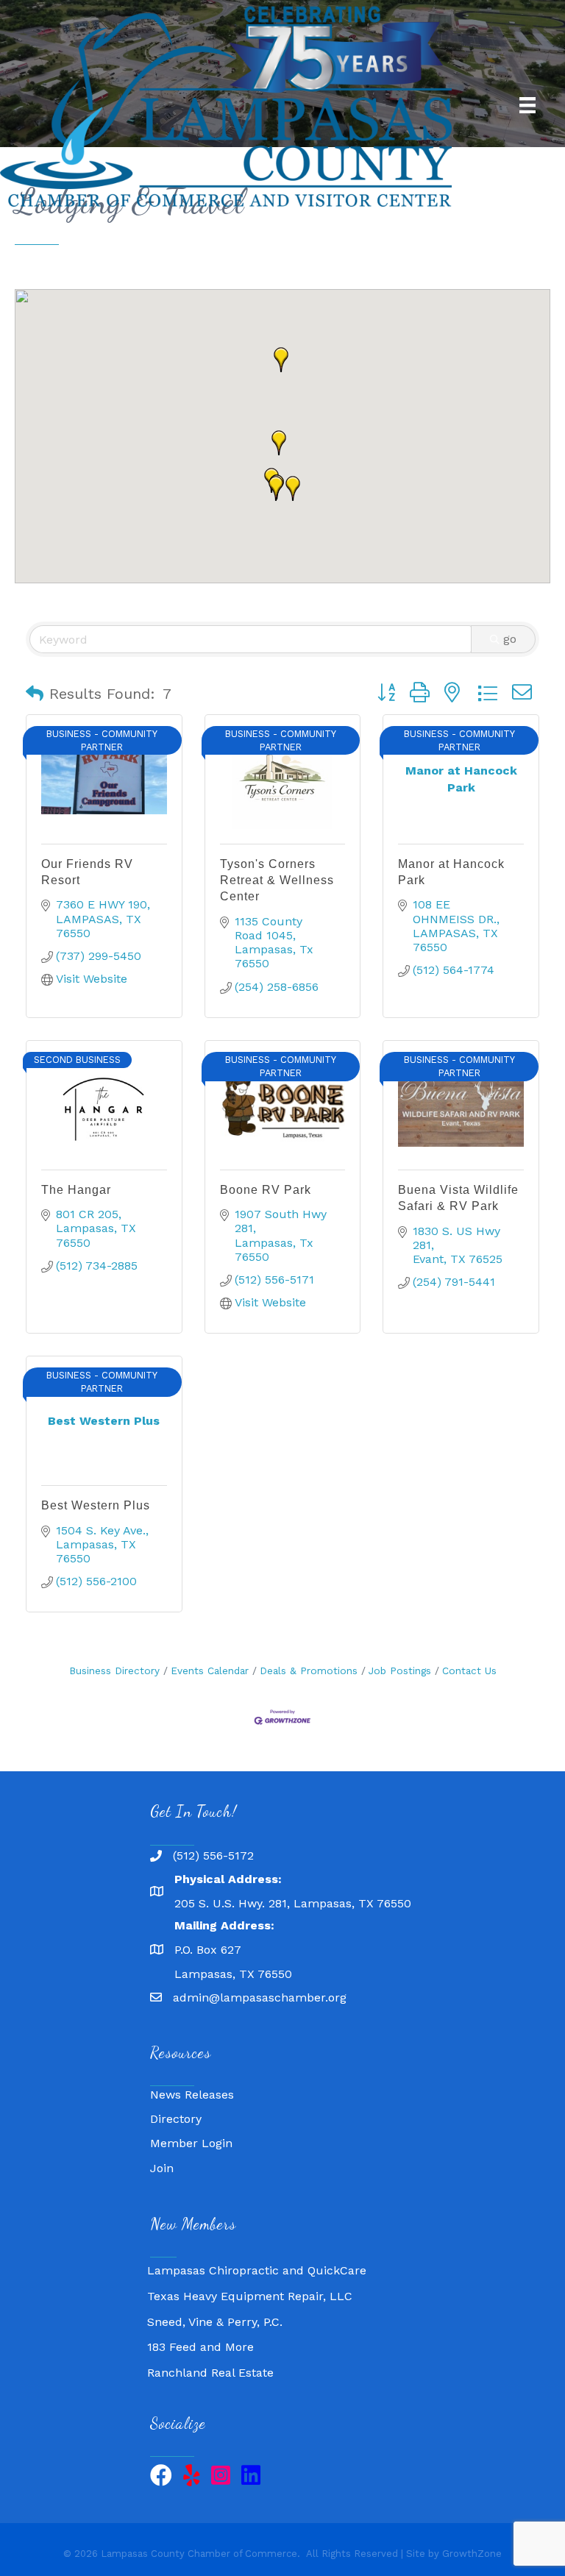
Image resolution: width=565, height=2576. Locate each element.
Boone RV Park (266, 1190)
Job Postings (400, 1671)
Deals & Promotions (309, 1671)
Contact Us (469, 1671)
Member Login (191, 2143)
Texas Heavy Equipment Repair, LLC (250, 2284)
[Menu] (527, 105)
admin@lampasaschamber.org (260, 1997)
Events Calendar (210, 1671)
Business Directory (114, 1671)
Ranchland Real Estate (210, 2361)
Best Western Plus (96, 1505)
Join (162, 2168)
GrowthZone (472, 2554)
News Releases (192, 2095)
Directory (176, 2119)
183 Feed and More (200, 2335)
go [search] (510, 639)
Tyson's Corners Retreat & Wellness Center (277, 880)
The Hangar (76, 1190)
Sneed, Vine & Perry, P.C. (215, 2310)
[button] (276, 488)
